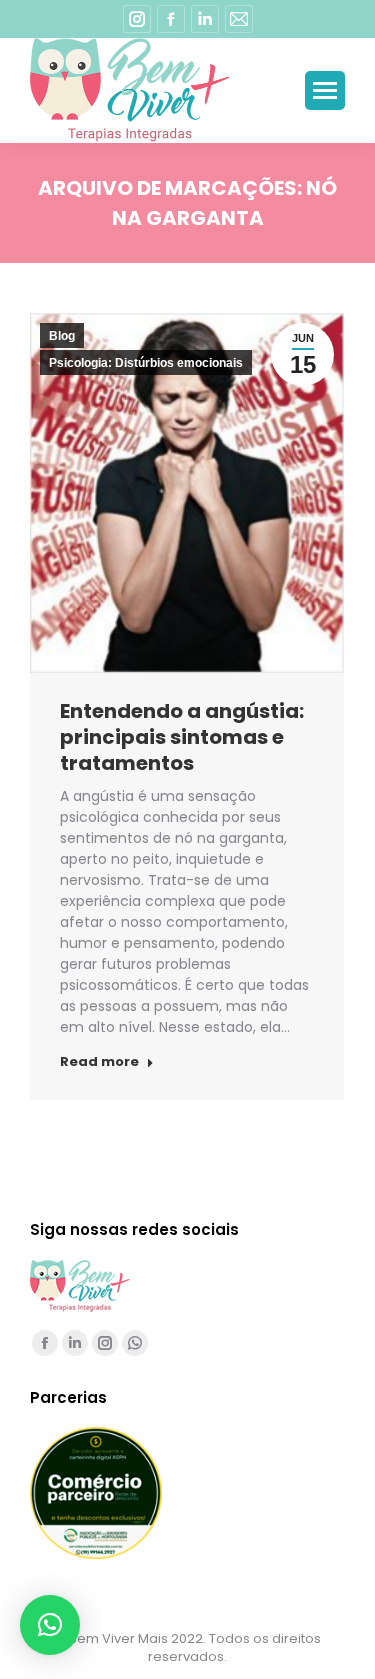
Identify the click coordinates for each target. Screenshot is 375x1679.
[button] (50, 1625)
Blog (62, 336)
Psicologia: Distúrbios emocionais (146, 363)
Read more (99, 1062)
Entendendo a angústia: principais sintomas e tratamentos (182, 737)
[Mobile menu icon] (325, 90)
